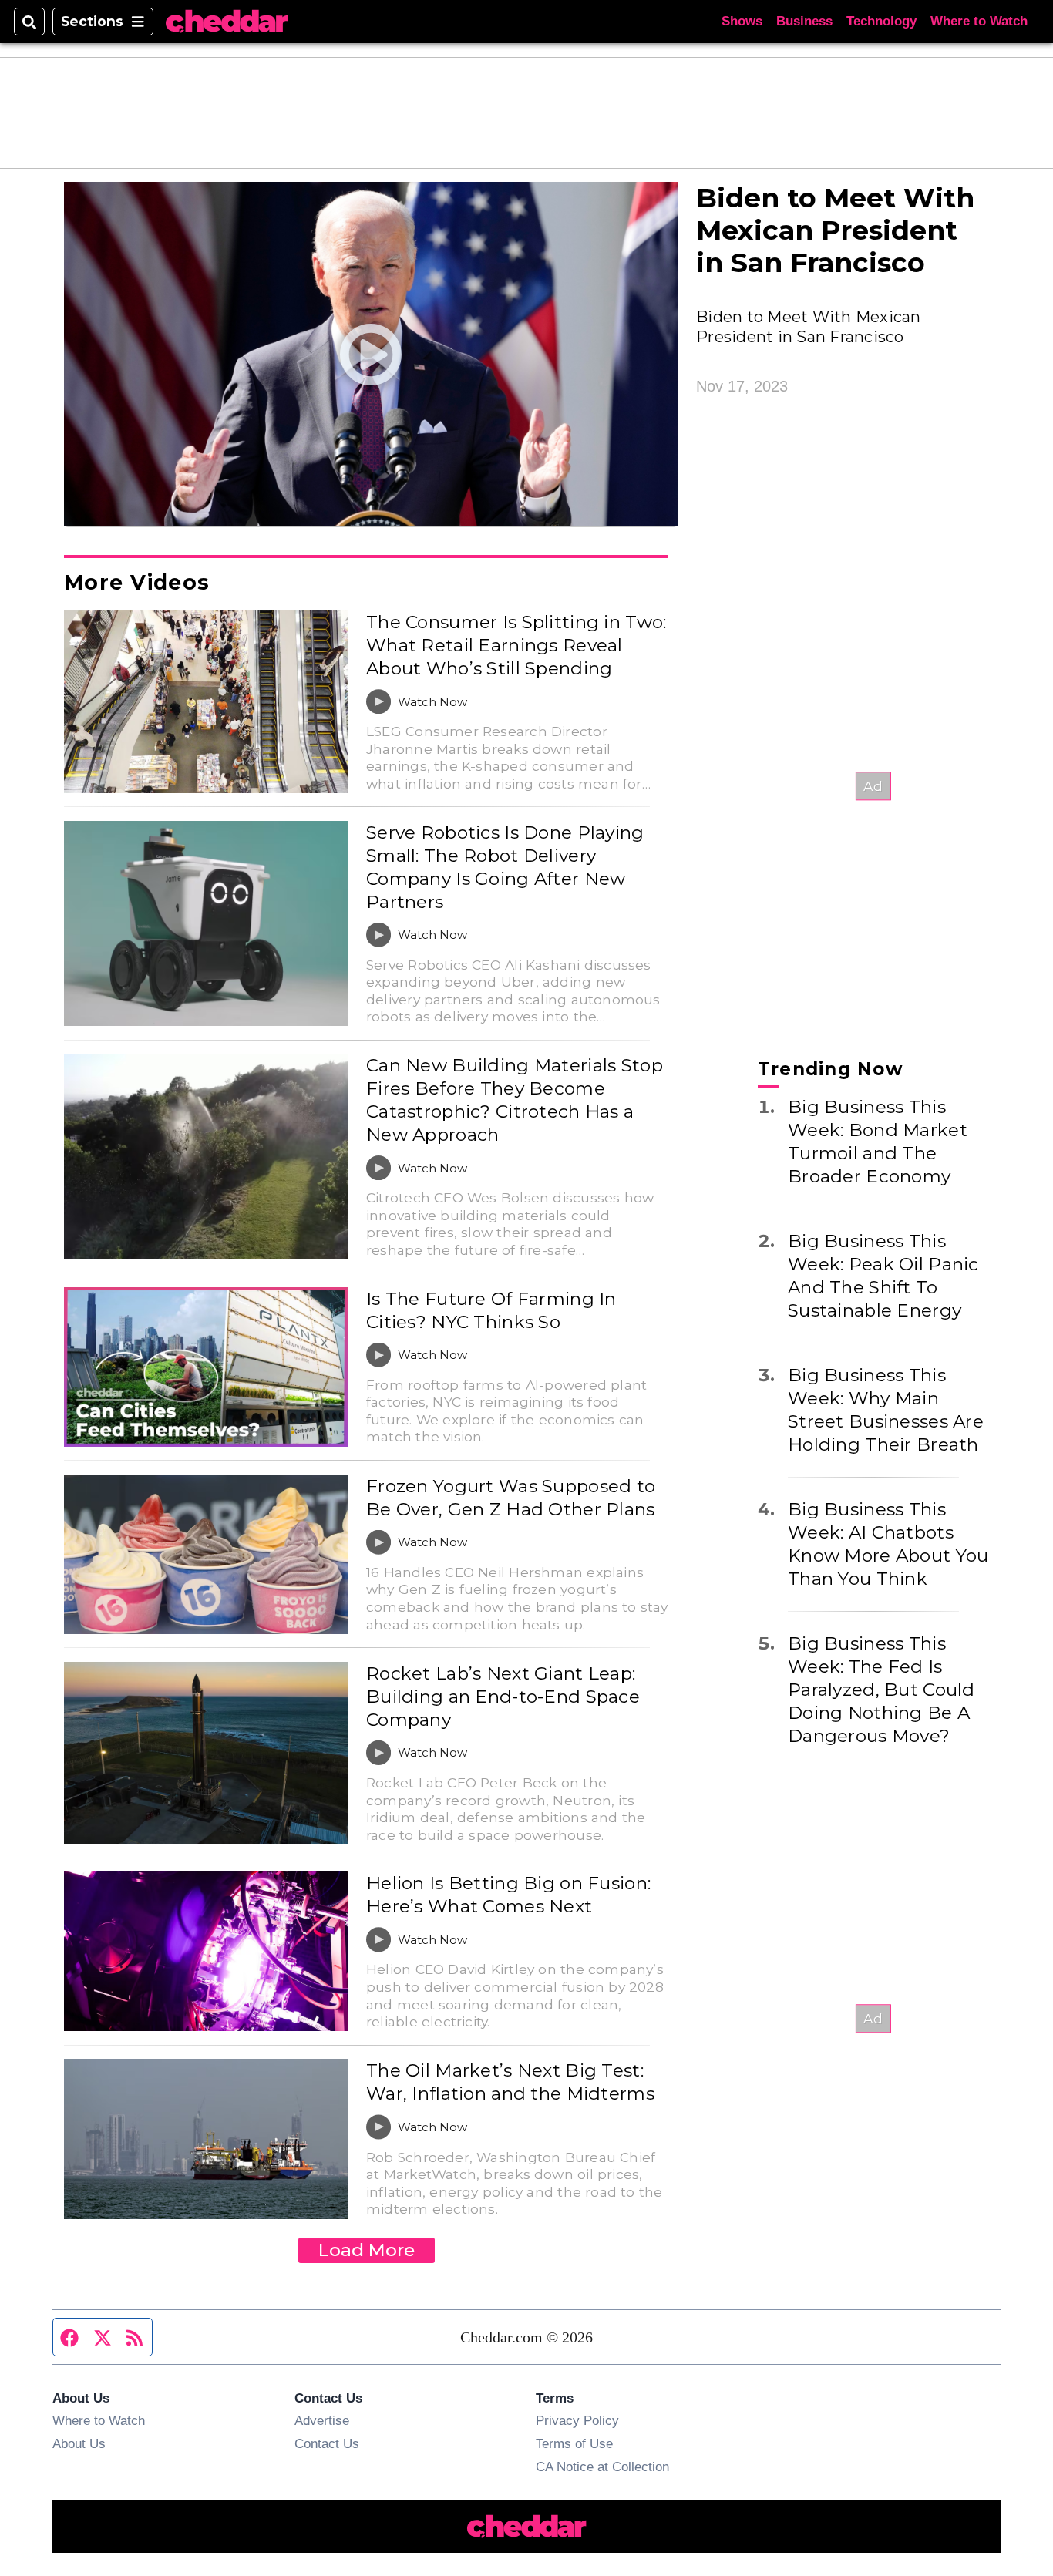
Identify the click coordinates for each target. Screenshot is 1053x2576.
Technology (881, 21)
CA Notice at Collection (602, 2467)
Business (804, 21)
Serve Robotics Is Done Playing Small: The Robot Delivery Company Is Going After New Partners (505, 867)
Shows (742, 21)
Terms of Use (574, 2443)
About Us (79, 2443)
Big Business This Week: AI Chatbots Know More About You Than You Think (888, 1544)
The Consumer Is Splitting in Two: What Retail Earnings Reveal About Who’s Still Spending (516, 645)
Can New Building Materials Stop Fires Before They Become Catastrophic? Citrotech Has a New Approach (515, 1100)
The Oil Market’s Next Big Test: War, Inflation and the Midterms (510, 2082)
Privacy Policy (577, 2420)
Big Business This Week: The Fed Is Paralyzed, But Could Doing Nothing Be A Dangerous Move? (881, 1690)
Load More (367, 2250)
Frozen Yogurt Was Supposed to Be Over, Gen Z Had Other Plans (511, 1498)
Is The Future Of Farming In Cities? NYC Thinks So (491, 1310)
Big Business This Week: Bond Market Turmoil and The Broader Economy (878, 1142)
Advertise (322, 2420)
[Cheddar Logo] (227, 22)
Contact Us (327, 2443)
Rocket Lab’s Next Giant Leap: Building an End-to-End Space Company (503, 1697)
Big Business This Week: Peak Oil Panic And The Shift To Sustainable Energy (883, 1276)
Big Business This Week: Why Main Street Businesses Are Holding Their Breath (886, 1410)
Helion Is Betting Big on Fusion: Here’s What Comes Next (508, 1895)
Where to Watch (979, 21)
